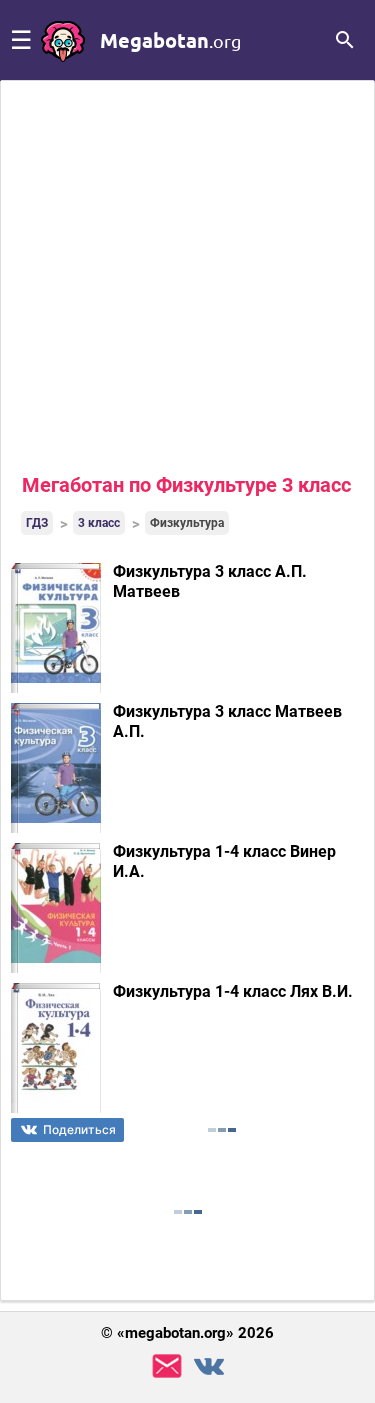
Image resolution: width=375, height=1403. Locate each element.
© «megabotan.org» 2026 (187, 1333)
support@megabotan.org (167, 1366)
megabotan (170, 40)
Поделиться (79, 1129)
